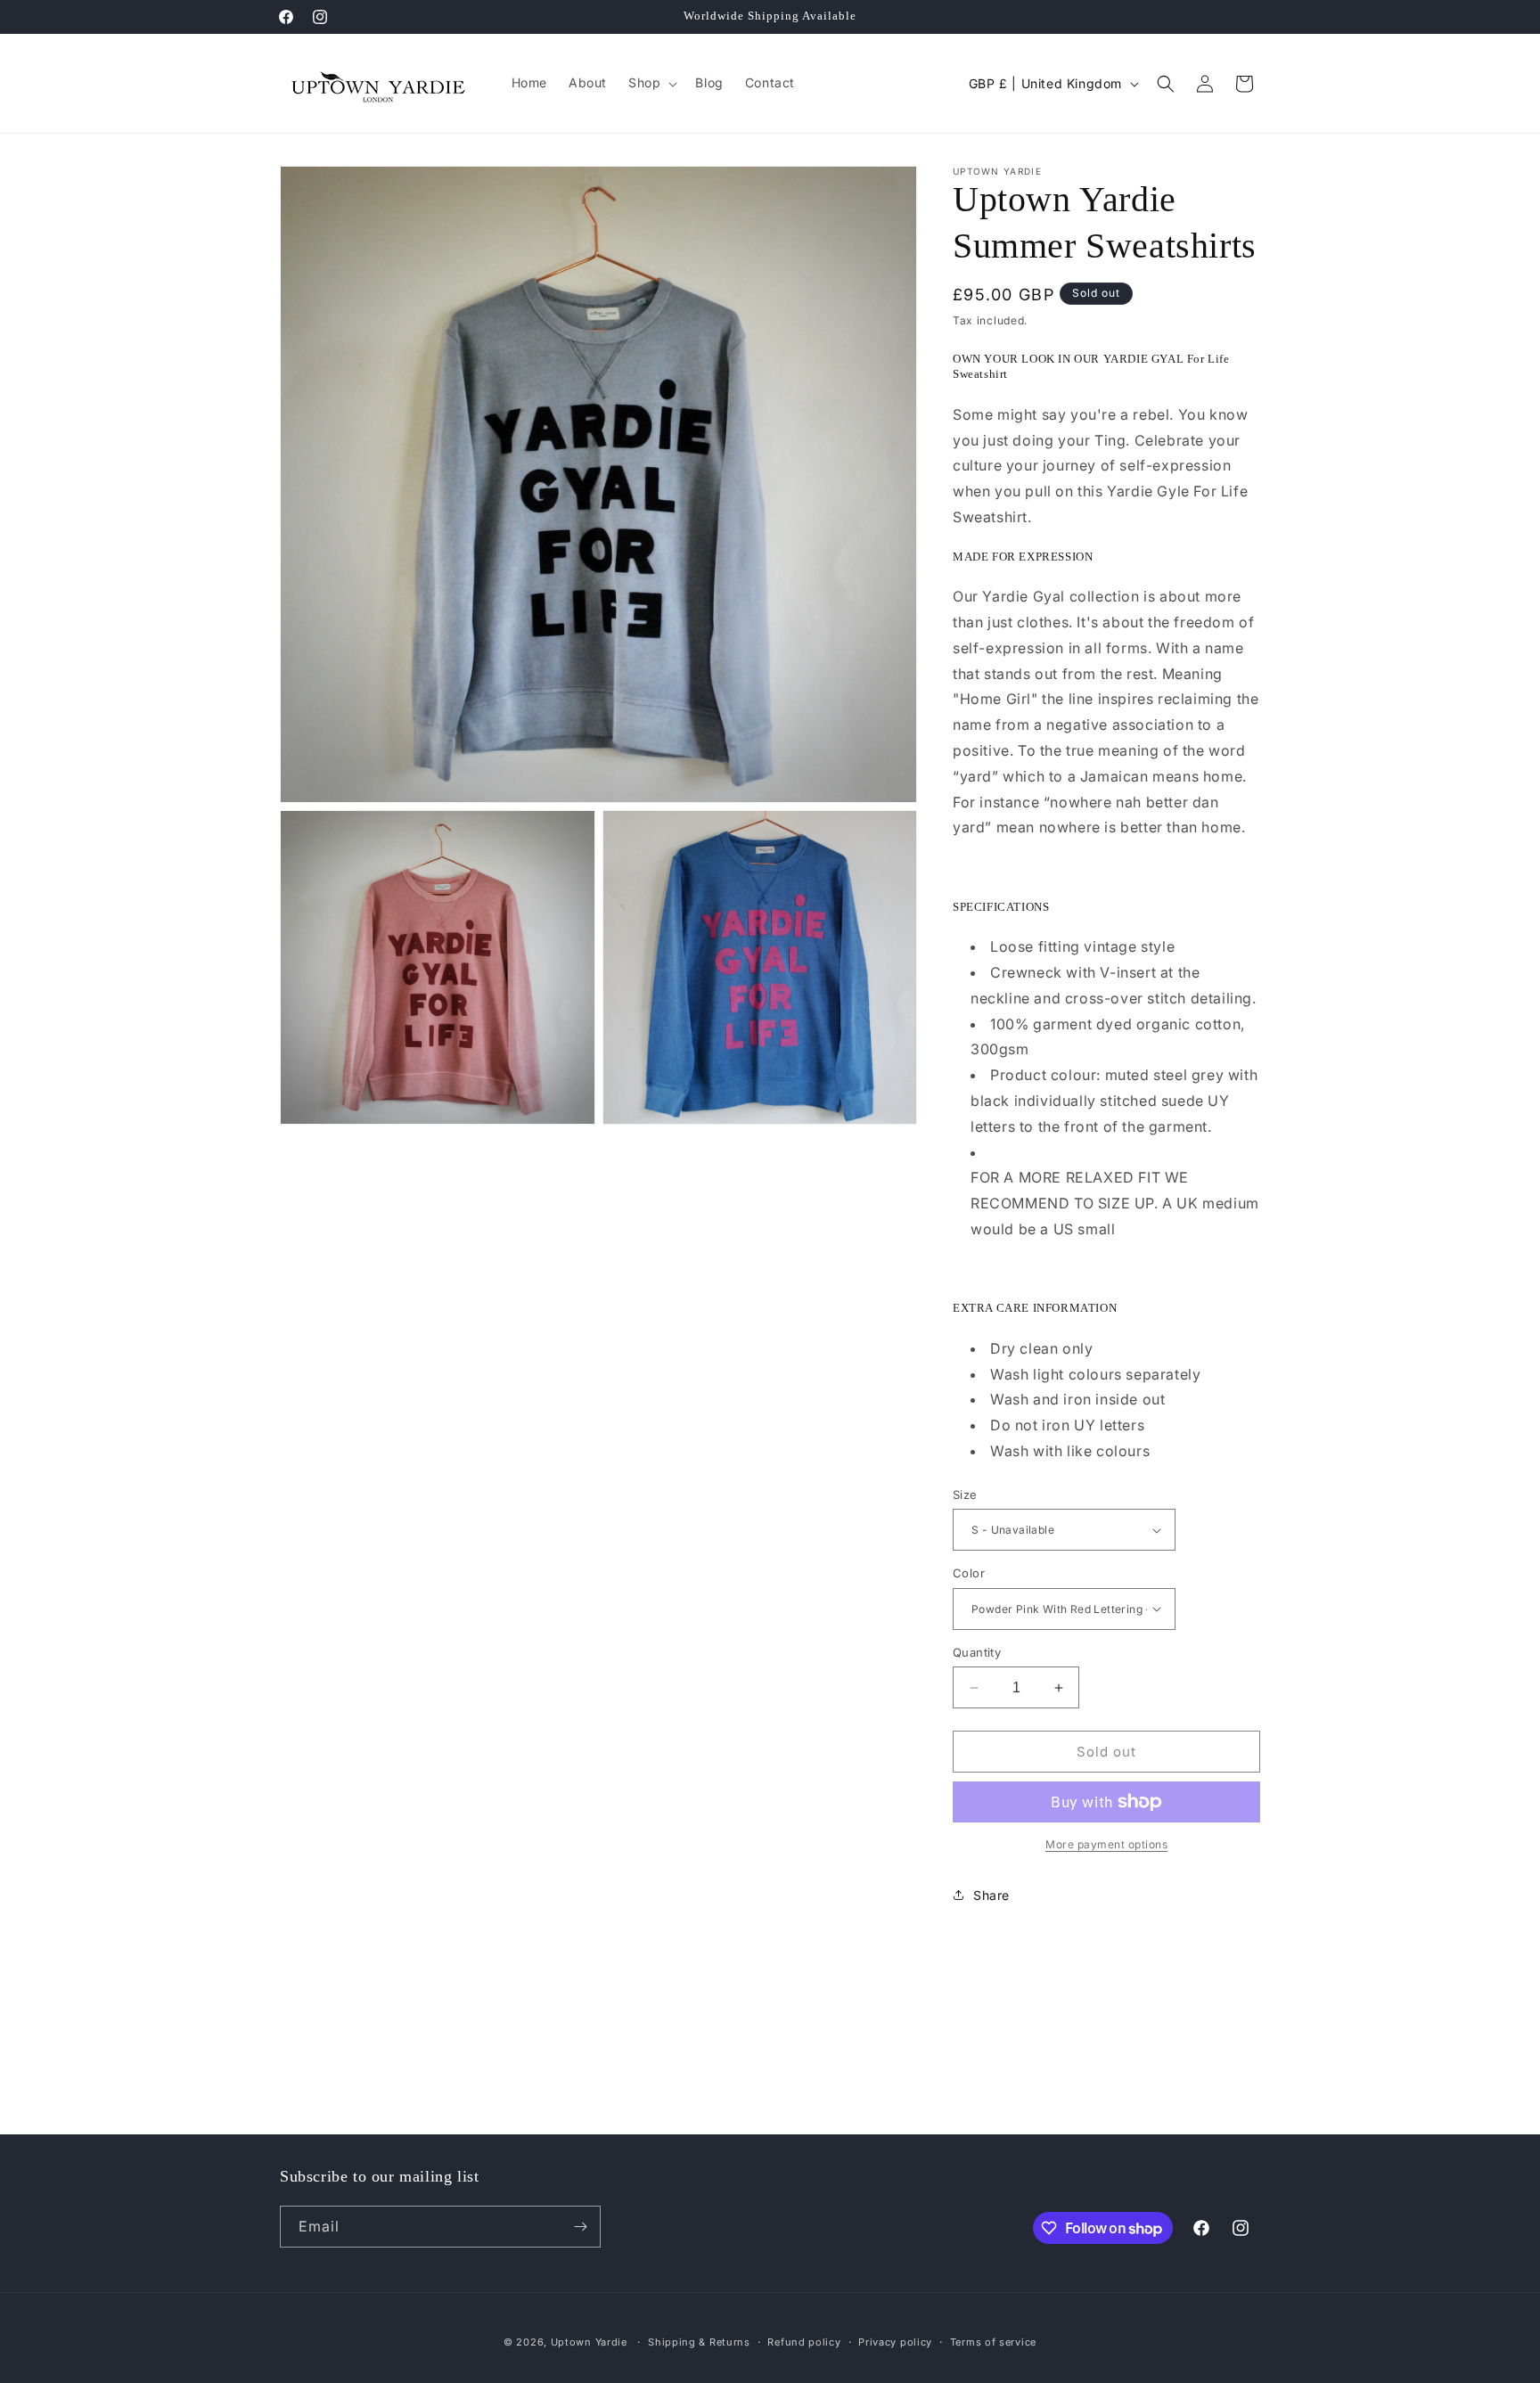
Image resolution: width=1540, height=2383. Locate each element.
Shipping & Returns (699, 2342)
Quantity (977, 1652)
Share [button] (991, 1895)
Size (965, 1494)
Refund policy (804, 2342)
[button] (651, 83)
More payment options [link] (1106, 1844)
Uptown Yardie (591, 2342)
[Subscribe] (580, 2227)
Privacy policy (895, 2342)
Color (969, 1573)
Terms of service (993, 2342)
